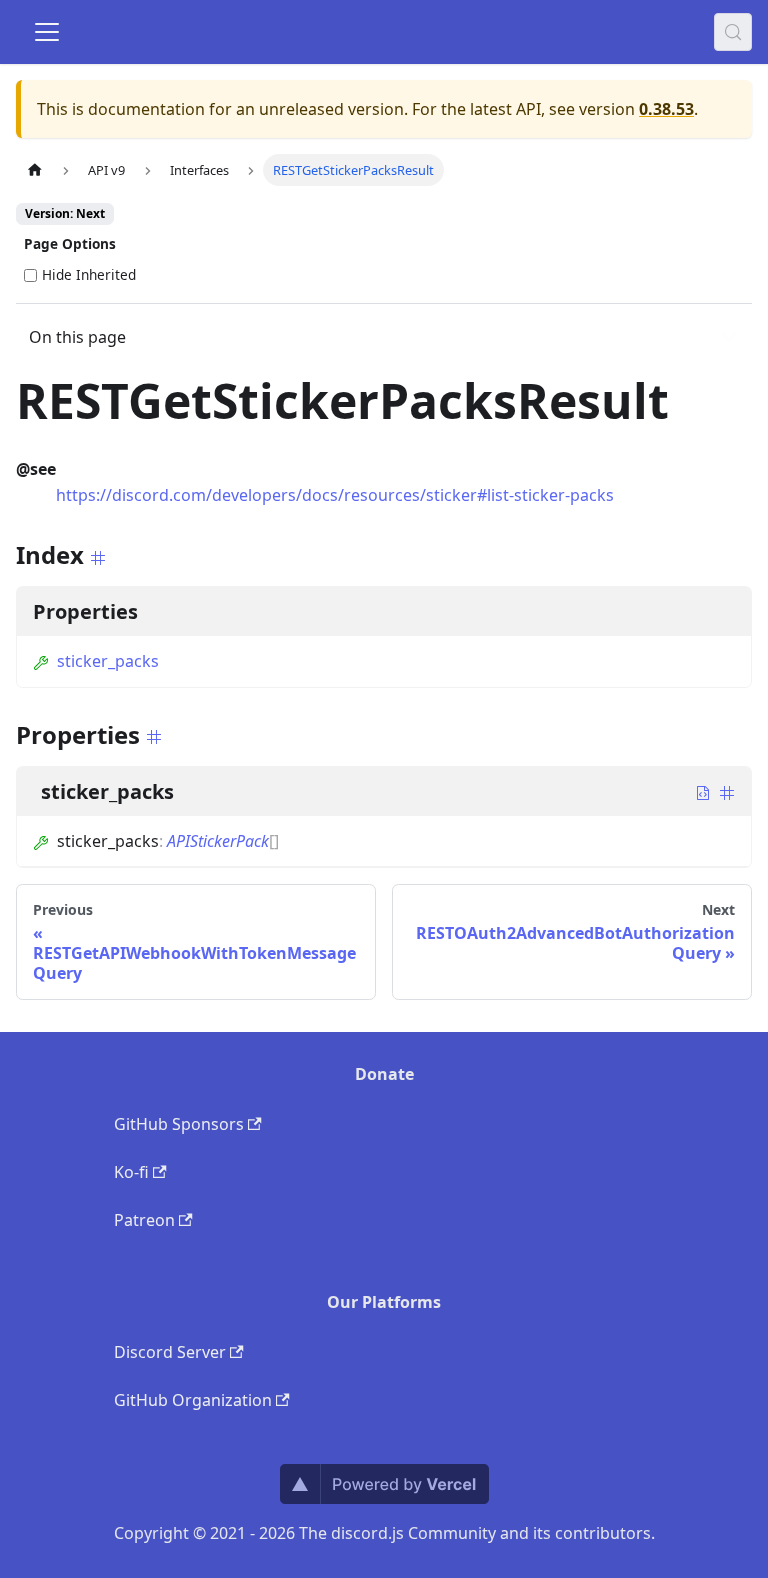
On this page (77, 337)
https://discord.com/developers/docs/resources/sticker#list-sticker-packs (335, 495)
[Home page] (35, 169)
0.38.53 (666, 109)
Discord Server (170, 1352)
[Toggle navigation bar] (47, 32)
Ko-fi (131, 1172)
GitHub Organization (193, 1400)
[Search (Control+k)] (733, 32)
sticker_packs (108, 661)
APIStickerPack (218, 841)
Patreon (144, 1220)
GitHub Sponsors (179, 1124)
